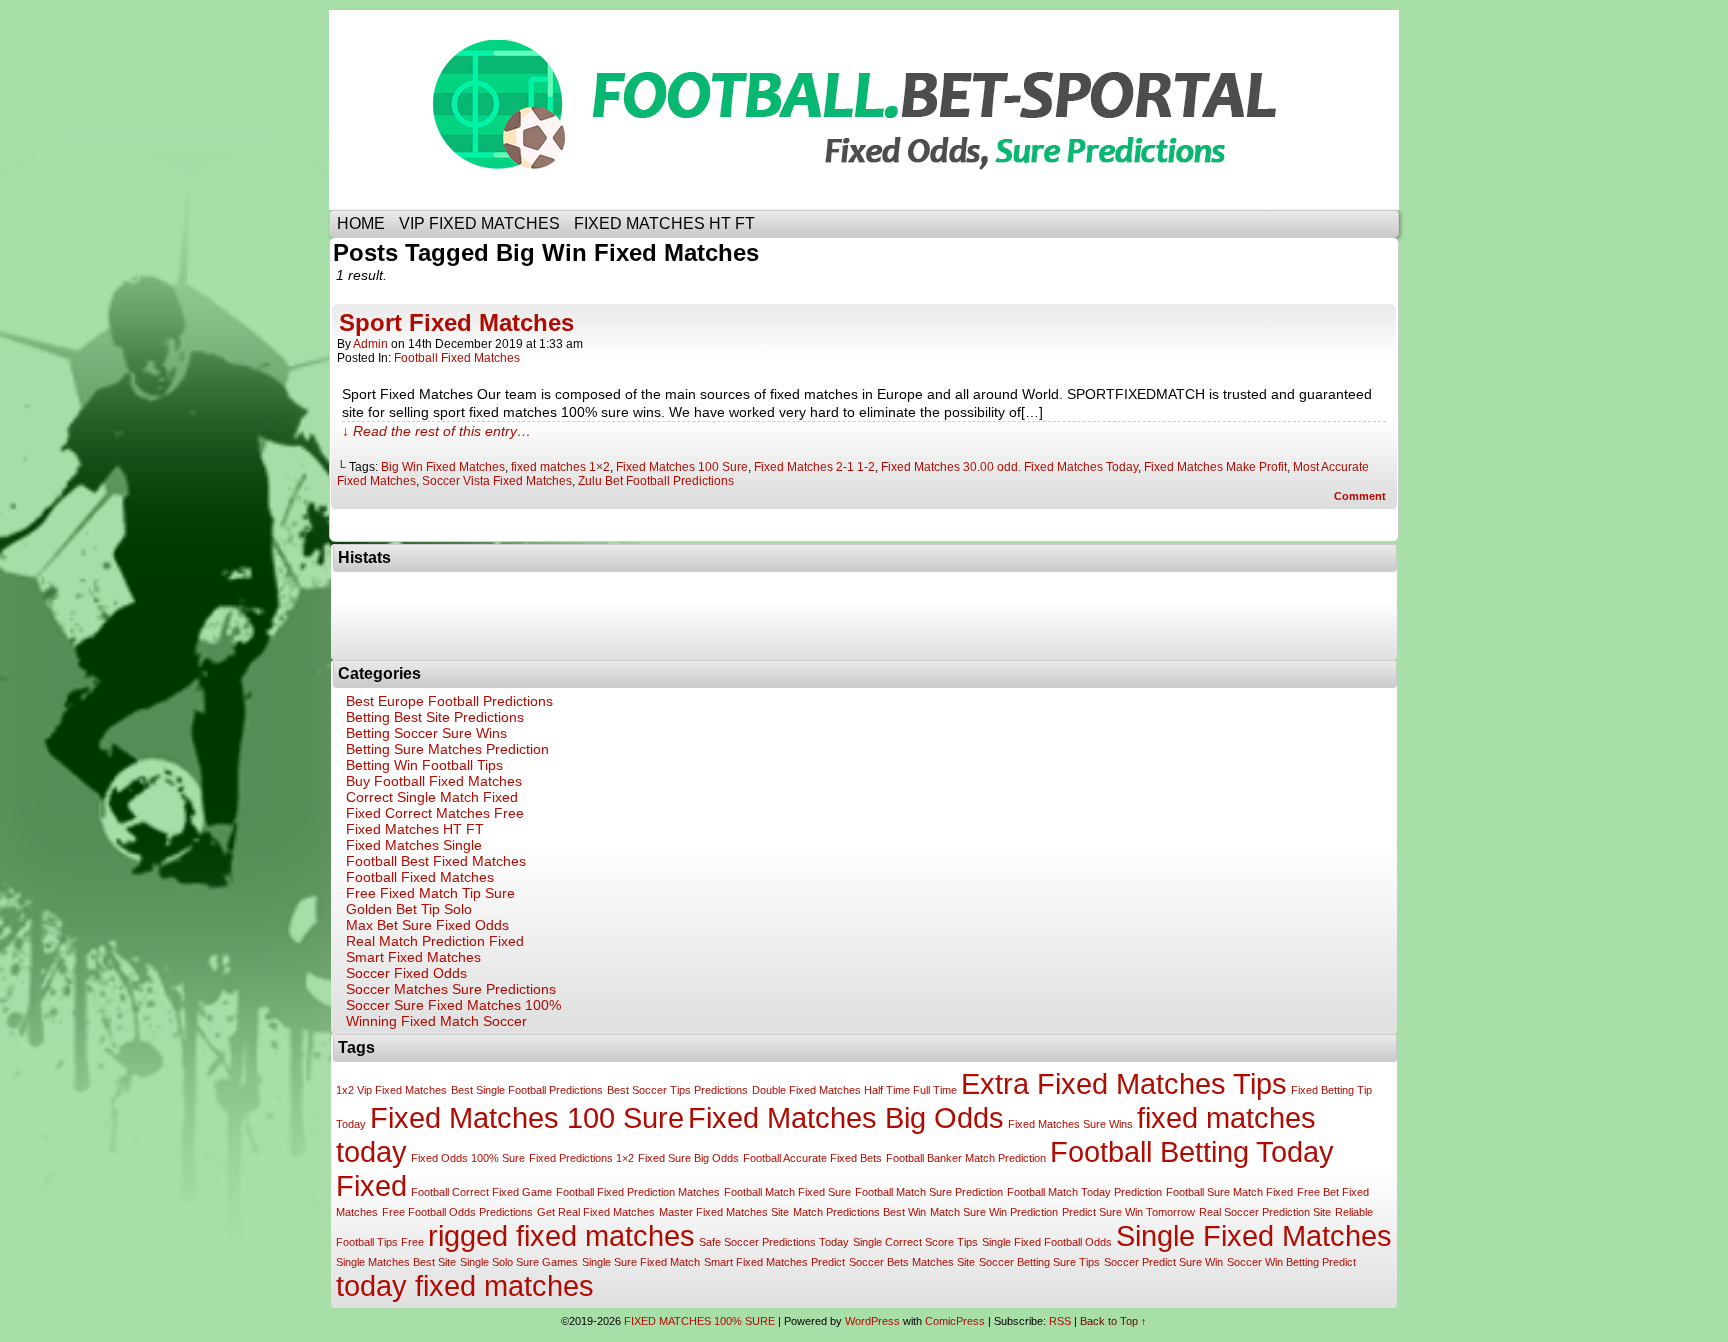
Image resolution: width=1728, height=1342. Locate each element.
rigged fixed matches (561, 1235)
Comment (1361, 496)
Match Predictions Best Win (859, 1212)
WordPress (872, 1321)
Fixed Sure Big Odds (688, 1158)
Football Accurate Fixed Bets (812, 1158)
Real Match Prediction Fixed (435, 941)
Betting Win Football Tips (424, 765)
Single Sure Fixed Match (641, 1262)
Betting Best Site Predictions (435, 717)
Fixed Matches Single (414, 845)
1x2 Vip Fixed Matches (391, 1090)
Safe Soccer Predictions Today (774, 1242)
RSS (1060, 1321)
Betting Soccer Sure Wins (426, 733)
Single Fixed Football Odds (1047, 1242)
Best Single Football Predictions (527, 1090)
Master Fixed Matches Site (724, 1212)
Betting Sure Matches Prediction (447, 749)
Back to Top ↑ (1113, 1321)
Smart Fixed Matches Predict (774, 1262)
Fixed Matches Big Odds (846, 1117)
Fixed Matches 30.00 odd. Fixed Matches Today (1009, 467)
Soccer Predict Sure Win (1163, 1262)
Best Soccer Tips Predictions (677, 1090)
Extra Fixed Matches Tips (1124, 1083)
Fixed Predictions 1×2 (581, 1158)
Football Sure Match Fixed (1229, 1192)
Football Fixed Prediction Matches (638, 1192)
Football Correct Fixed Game (481, 1192)
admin (370, 344)
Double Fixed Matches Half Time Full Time (854, 1090)
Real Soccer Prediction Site (1265, 1212)
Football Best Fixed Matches (436, 861)
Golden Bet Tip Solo (409, 909)
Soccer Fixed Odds (406, 973)
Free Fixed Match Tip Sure (430, 893)
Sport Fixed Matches (456, 322)
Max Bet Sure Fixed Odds (427, 925)
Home (361, 223)
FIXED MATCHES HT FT (664, 223)
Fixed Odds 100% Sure (468, 1158)
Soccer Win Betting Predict (1291, 1262)
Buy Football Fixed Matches (434, 781)
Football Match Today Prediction (1084, 1192)
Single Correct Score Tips (915, 1242)
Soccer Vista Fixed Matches (497, 481)
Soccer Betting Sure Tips (1039, 1262)
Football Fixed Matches (457, 358)
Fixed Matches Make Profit (1215, 467)
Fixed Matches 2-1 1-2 (814, 467)
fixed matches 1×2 (560, 467)
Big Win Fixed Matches (443, 467)
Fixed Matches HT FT (415, 829)
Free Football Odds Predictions (457, 1212)
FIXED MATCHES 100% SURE (879, 110)
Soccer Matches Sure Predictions (451, 989)
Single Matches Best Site (396, 1262)
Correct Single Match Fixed (432, 797)
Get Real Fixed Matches (596, 1212)
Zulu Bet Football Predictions (656, 481)
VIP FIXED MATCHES (479, 223)
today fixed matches (465, 1285)
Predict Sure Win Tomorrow (1128, 1212)
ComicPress (955, 1321)
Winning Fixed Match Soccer (436, 1021)
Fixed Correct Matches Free (435, 813)
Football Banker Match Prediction (966, 1158)
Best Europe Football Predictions (449, 701)
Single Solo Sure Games (519, 1262)
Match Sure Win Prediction (994, 1212)
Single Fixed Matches (1254, 1235)
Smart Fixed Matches (413, 957)
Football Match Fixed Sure (787, 1192)
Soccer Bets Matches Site (912, 1262)
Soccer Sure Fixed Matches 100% (453, 1005)
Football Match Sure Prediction (929, 1192)
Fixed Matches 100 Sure (682, 467)
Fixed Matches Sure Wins (1070, 1124)
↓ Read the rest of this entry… (436, 431)
